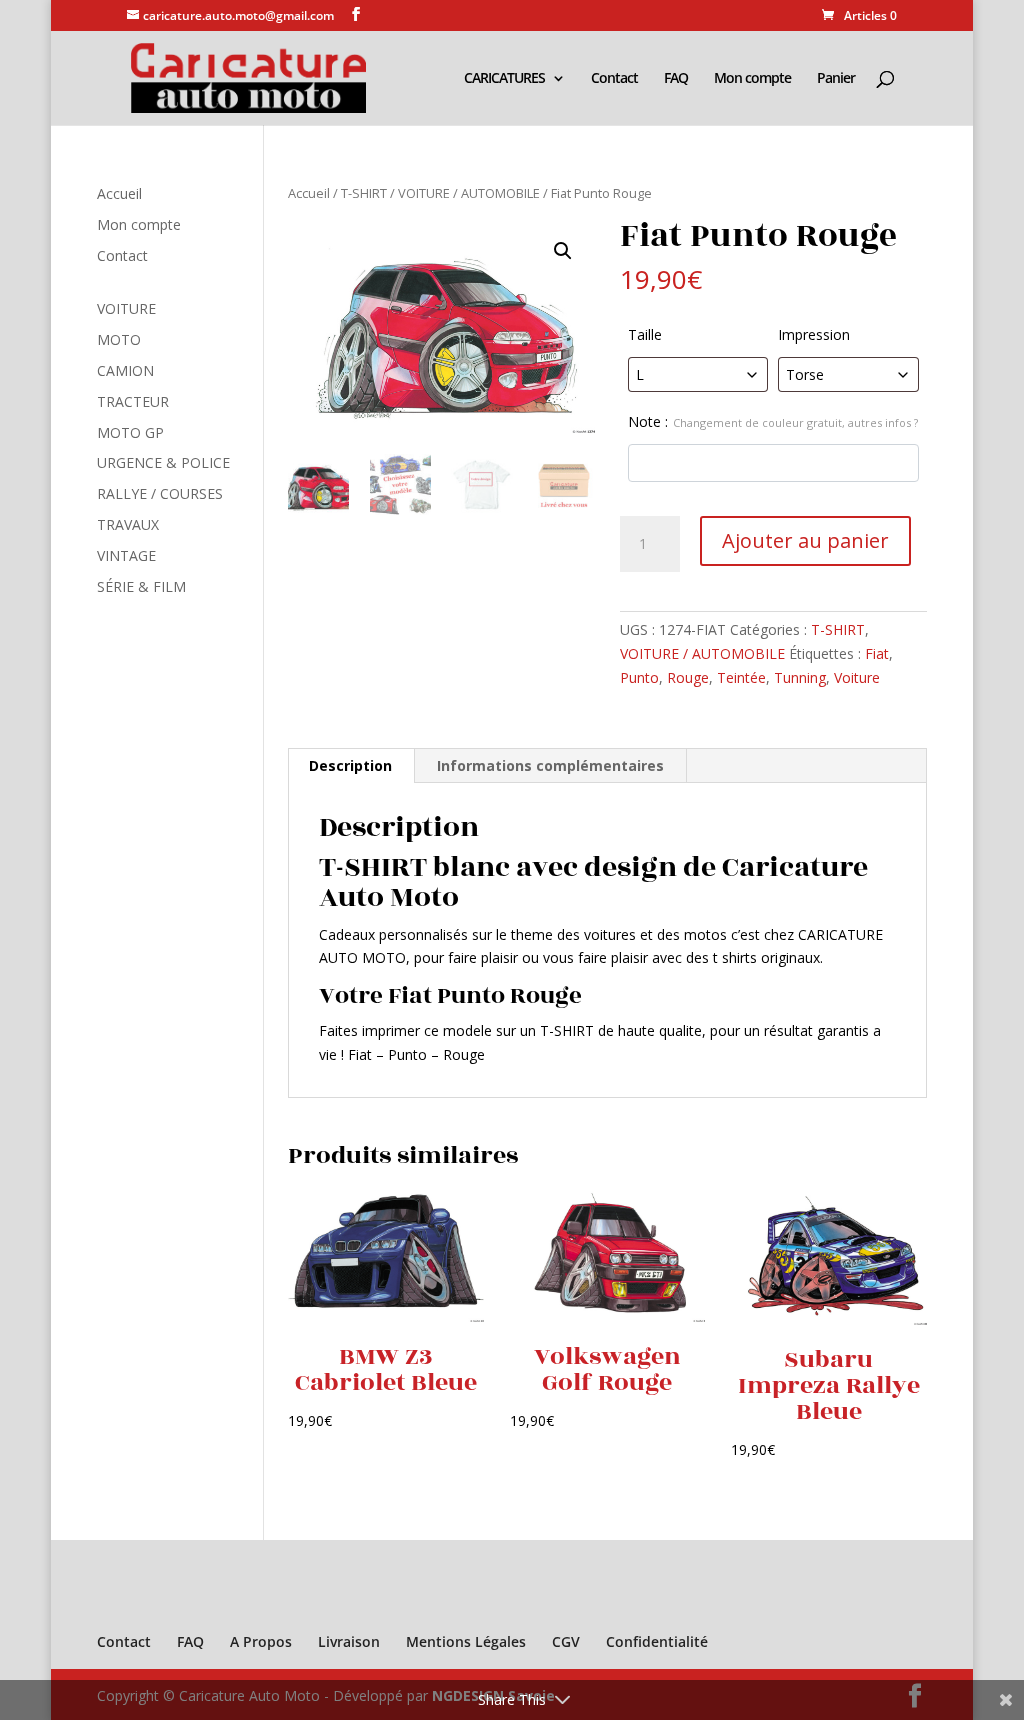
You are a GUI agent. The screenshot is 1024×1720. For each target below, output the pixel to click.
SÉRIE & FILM (141, 586)
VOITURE (126, 308)
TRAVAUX (128, 524)
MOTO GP (130, 432)
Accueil (309, 193)
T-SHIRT (364, 193)
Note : (773, 421)
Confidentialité (657, 1641)
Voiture (857, 677)
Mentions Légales (466, 1641)
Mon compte (752, 79)
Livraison (349, 1641)
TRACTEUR (133, 401)
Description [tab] (350, 765)
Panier (836, 79)
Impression (814, 334)
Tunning (800, 677)
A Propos (261, 1641)
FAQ (676, 79)
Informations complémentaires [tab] (550, 765)
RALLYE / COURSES (160, 493)
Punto (639, 677)
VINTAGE (126, 555)
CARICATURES (504, 79)
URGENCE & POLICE (163, 462)
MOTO (119, 339)
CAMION (125, 370)
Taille (645, 334)
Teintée (741, 677)
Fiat (877, 653)
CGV (566, 1641)
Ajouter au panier (805, 540)
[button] (563, 251)
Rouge (688, 677)
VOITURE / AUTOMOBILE (469, 193)
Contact (614, 79)
